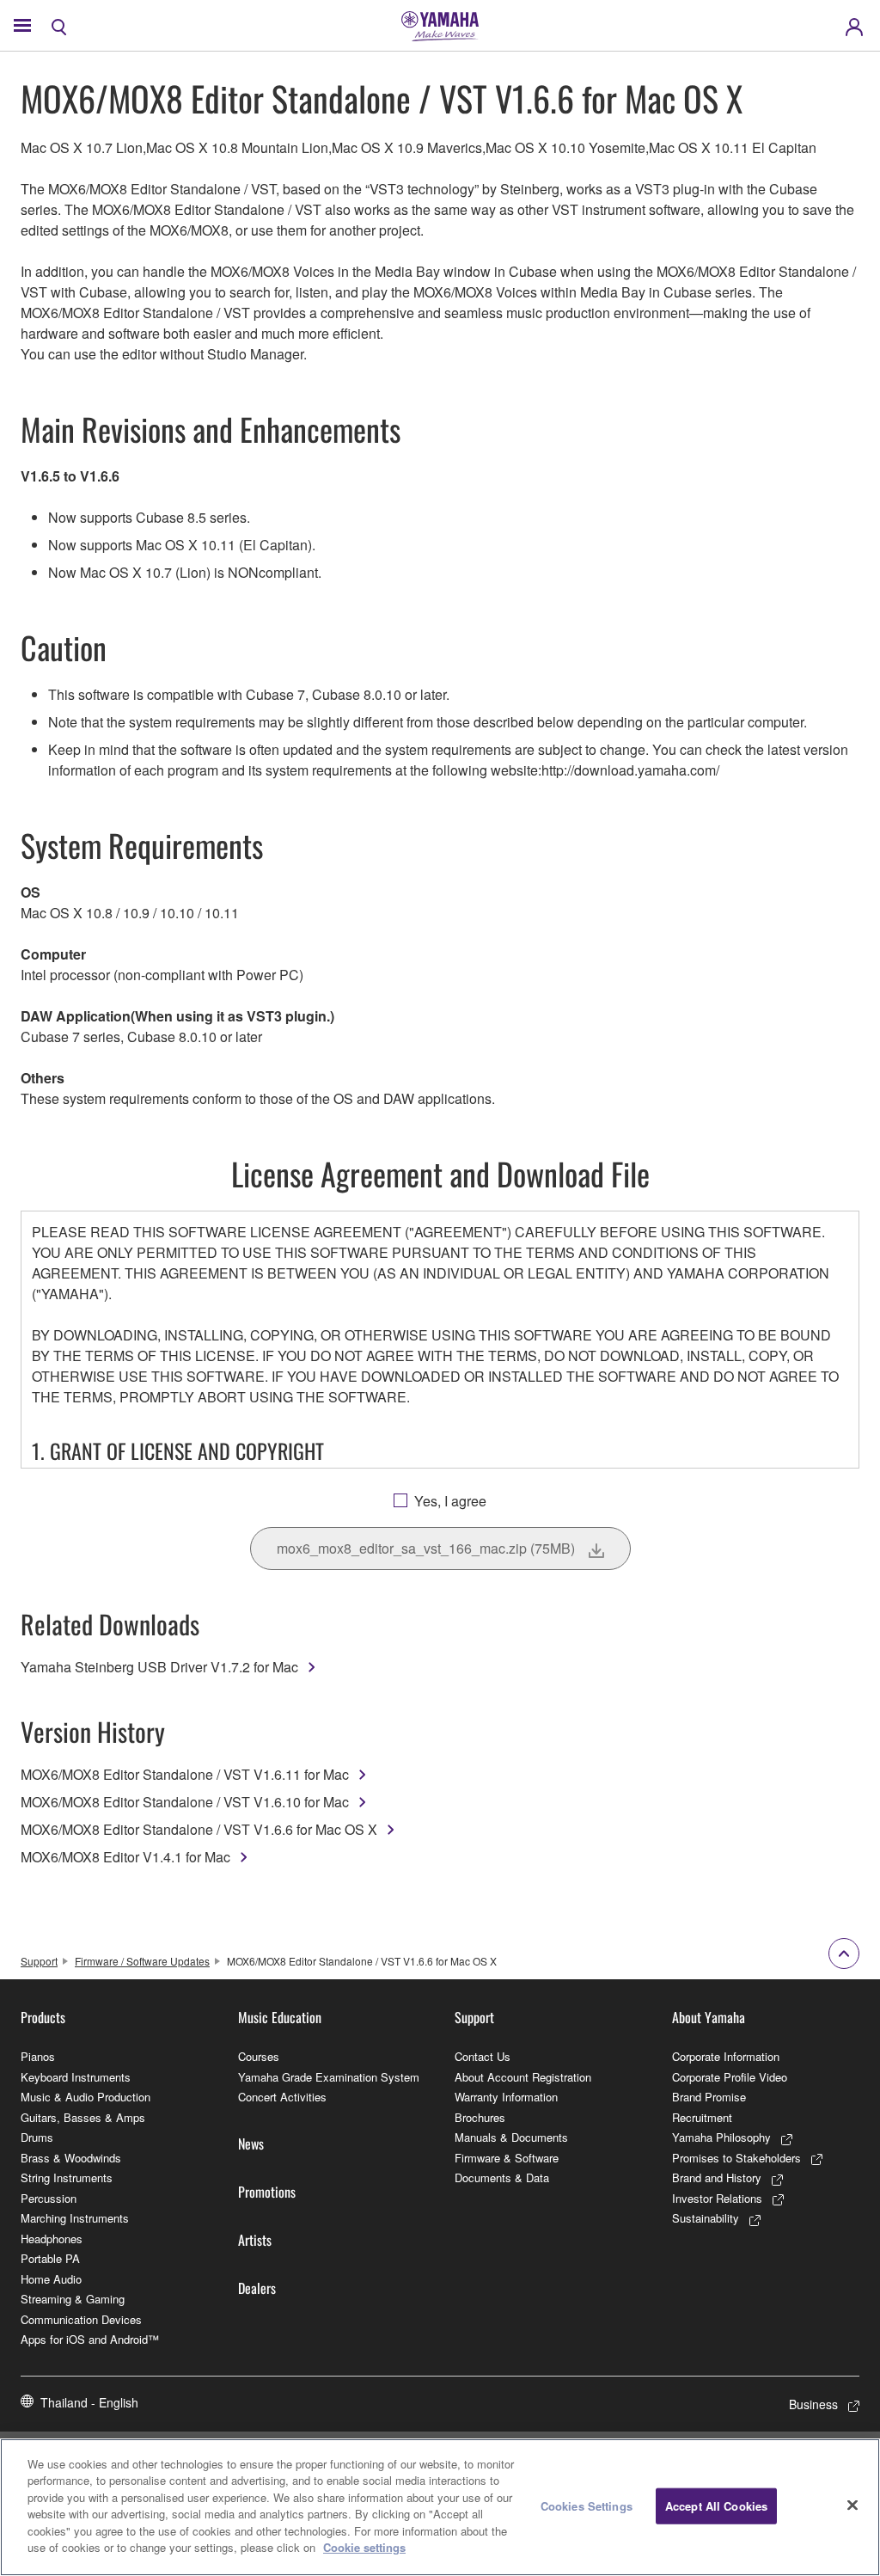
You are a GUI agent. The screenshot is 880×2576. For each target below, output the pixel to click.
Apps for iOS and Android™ (90, 2339)
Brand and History (717, 2177)
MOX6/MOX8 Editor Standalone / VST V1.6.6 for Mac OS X (199, 1829)
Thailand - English (89, 2402)
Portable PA (50, 2258)
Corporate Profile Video (730, 2077)
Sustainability (706, 2218)
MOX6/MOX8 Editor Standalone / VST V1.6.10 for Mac (185, 1802)
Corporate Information (726, 2056)
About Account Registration (523, 2077)
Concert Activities (282, 2097)
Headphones (52, 2239)
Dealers (257, 2288)
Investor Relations (717, 2198)
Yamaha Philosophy (721, 2137)
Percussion (49, 2198)
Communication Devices (81, 2319)
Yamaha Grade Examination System (329, 2077)
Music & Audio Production (86, 2097)
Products (43, 2017)
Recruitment (702, 2117)
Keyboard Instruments (76, 2077)
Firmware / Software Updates (142, 1961)
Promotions (267, 2192)
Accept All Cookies (716, 2506)
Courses (259, 2056)
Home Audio (51, 2279)
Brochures (480, 2117)
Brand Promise (709, 2097)
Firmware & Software (507, 2158)
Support (39, 1961)
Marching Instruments (75, 2218)
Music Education (280, 2017)
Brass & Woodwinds (71, 2158)
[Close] (852, 2505)
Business (813, 2404)
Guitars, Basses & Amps (83, 2117)
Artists (255, 2240)
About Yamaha (709, 2017)
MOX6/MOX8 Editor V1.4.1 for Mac (125, 1857)
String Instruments (67, 2177)
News (251, 2144)
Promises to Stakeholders (736, 2158)
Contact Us (483, 2056)
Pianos (38, 2056)
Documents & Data (502, 2177)
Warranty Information (506, 2097)
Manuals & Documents (511, 2137)
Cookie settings (364, 2547)
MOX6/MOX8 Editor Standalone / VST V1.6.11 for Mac (185, 1774)
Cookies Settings (587, 2506)
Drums (37, 2137)
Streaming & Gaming (73, 2299)
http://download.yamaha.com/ (630, 770)
